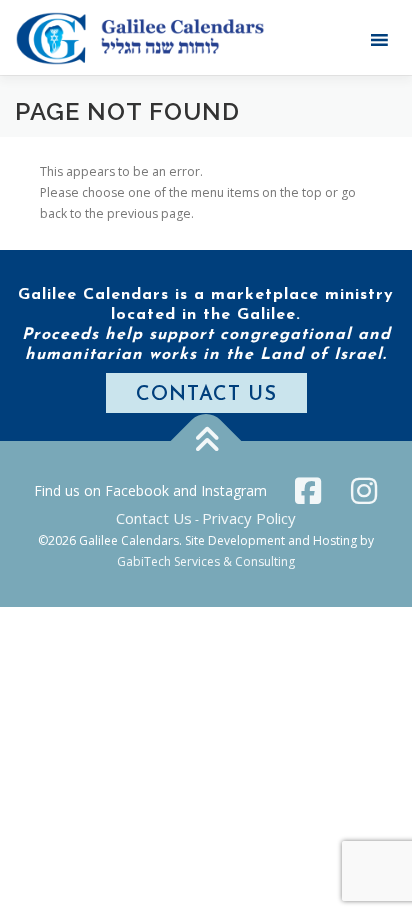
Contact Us (154, 518)
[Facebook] (308, 491)
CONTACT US (206, 395)
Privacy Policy (249, 518)
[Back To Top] (206, 440)
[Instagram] (364, 491)
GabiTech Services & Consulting (206, 561)
